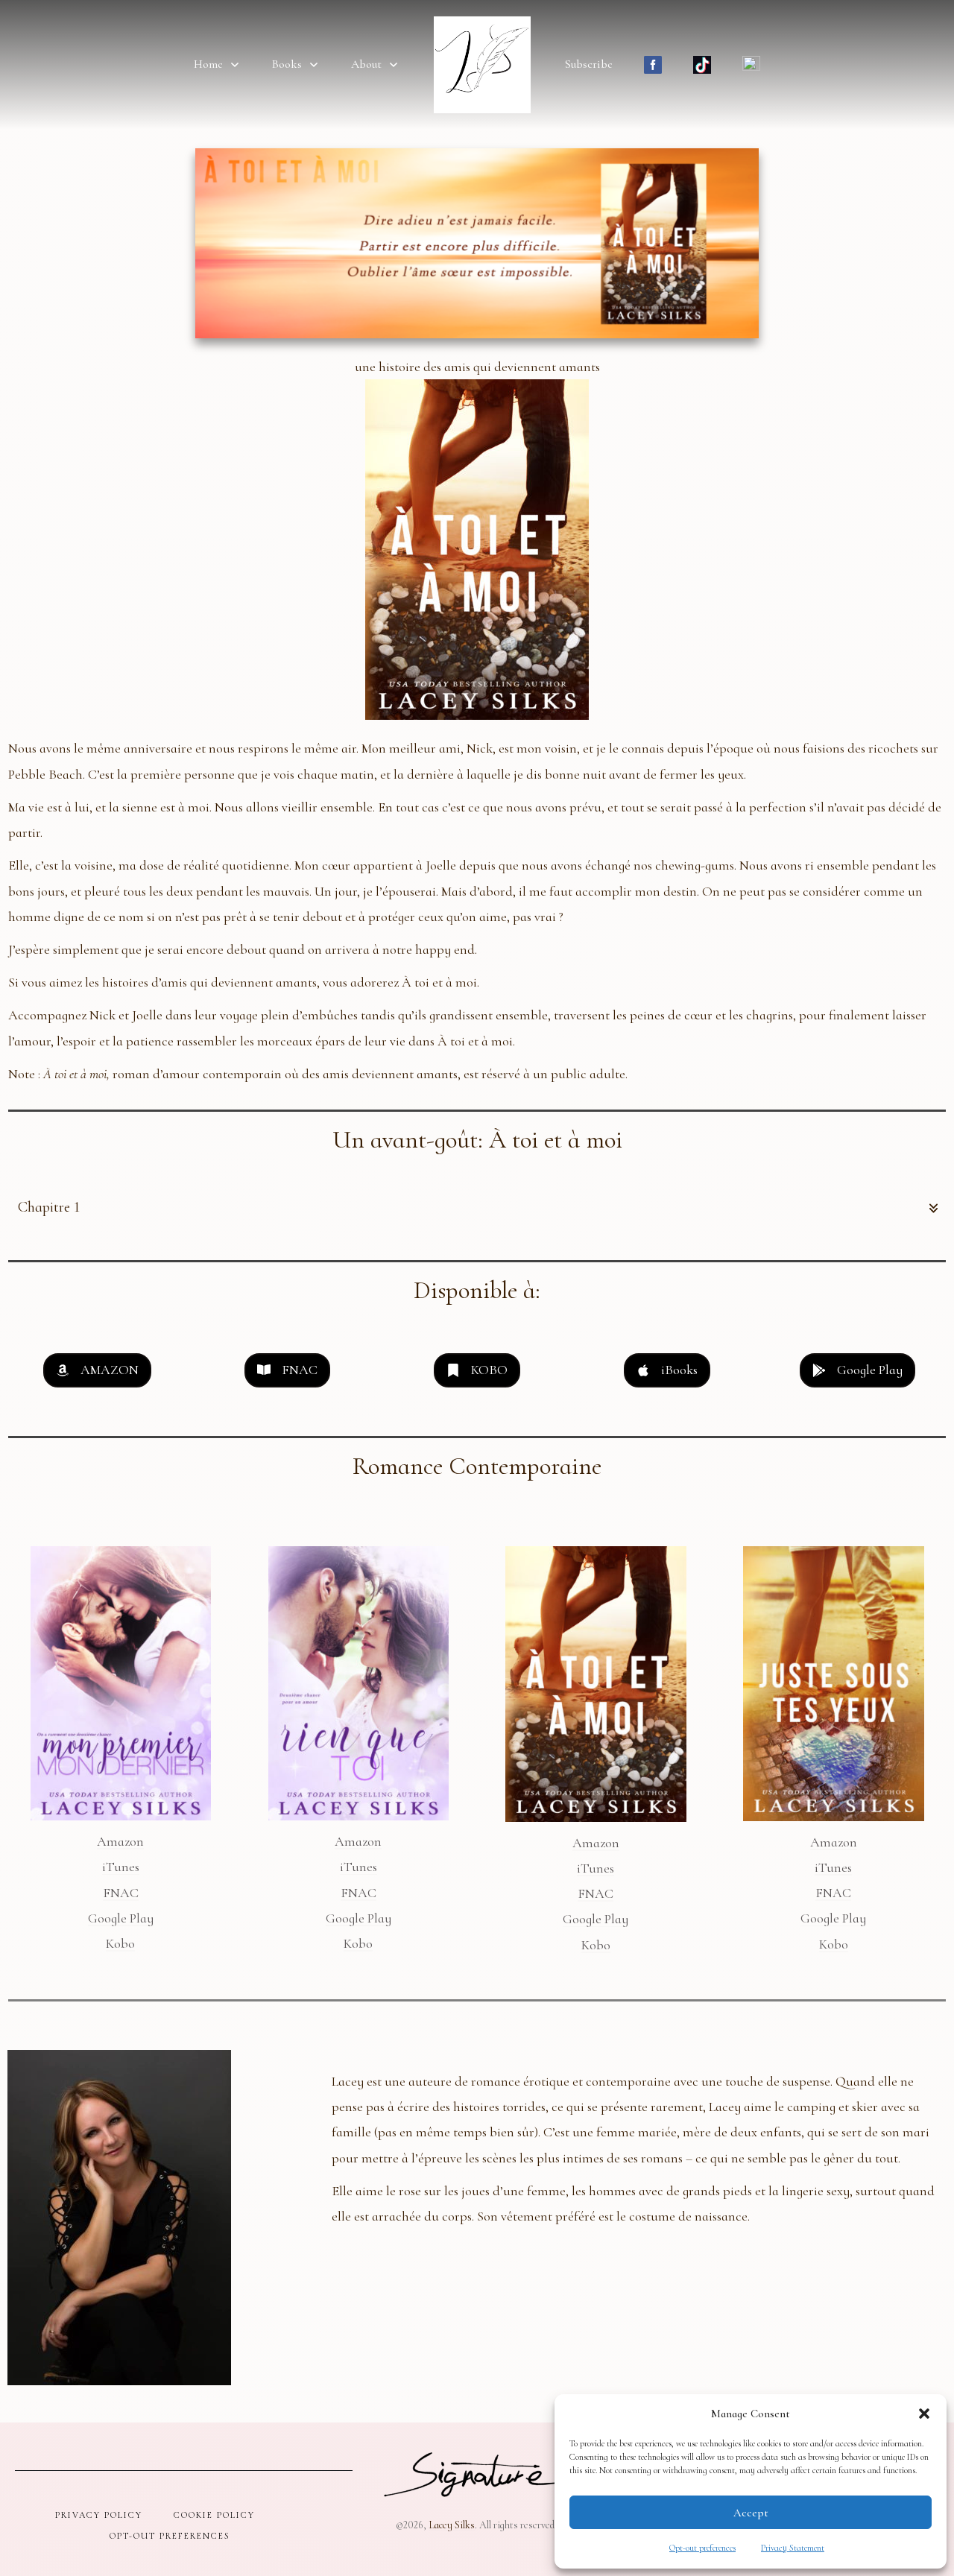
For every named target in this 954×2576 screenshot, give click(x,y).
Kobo (120, 1943)
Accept (751, 2513)
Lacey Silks (452, 2525)
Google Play (121, 1918)
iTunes (121, 1867)
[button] (924, 2414)
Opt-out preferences (702, 2548)
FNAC (121, 1893)
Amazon (120, 1841)
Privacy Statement (793, 2548)
